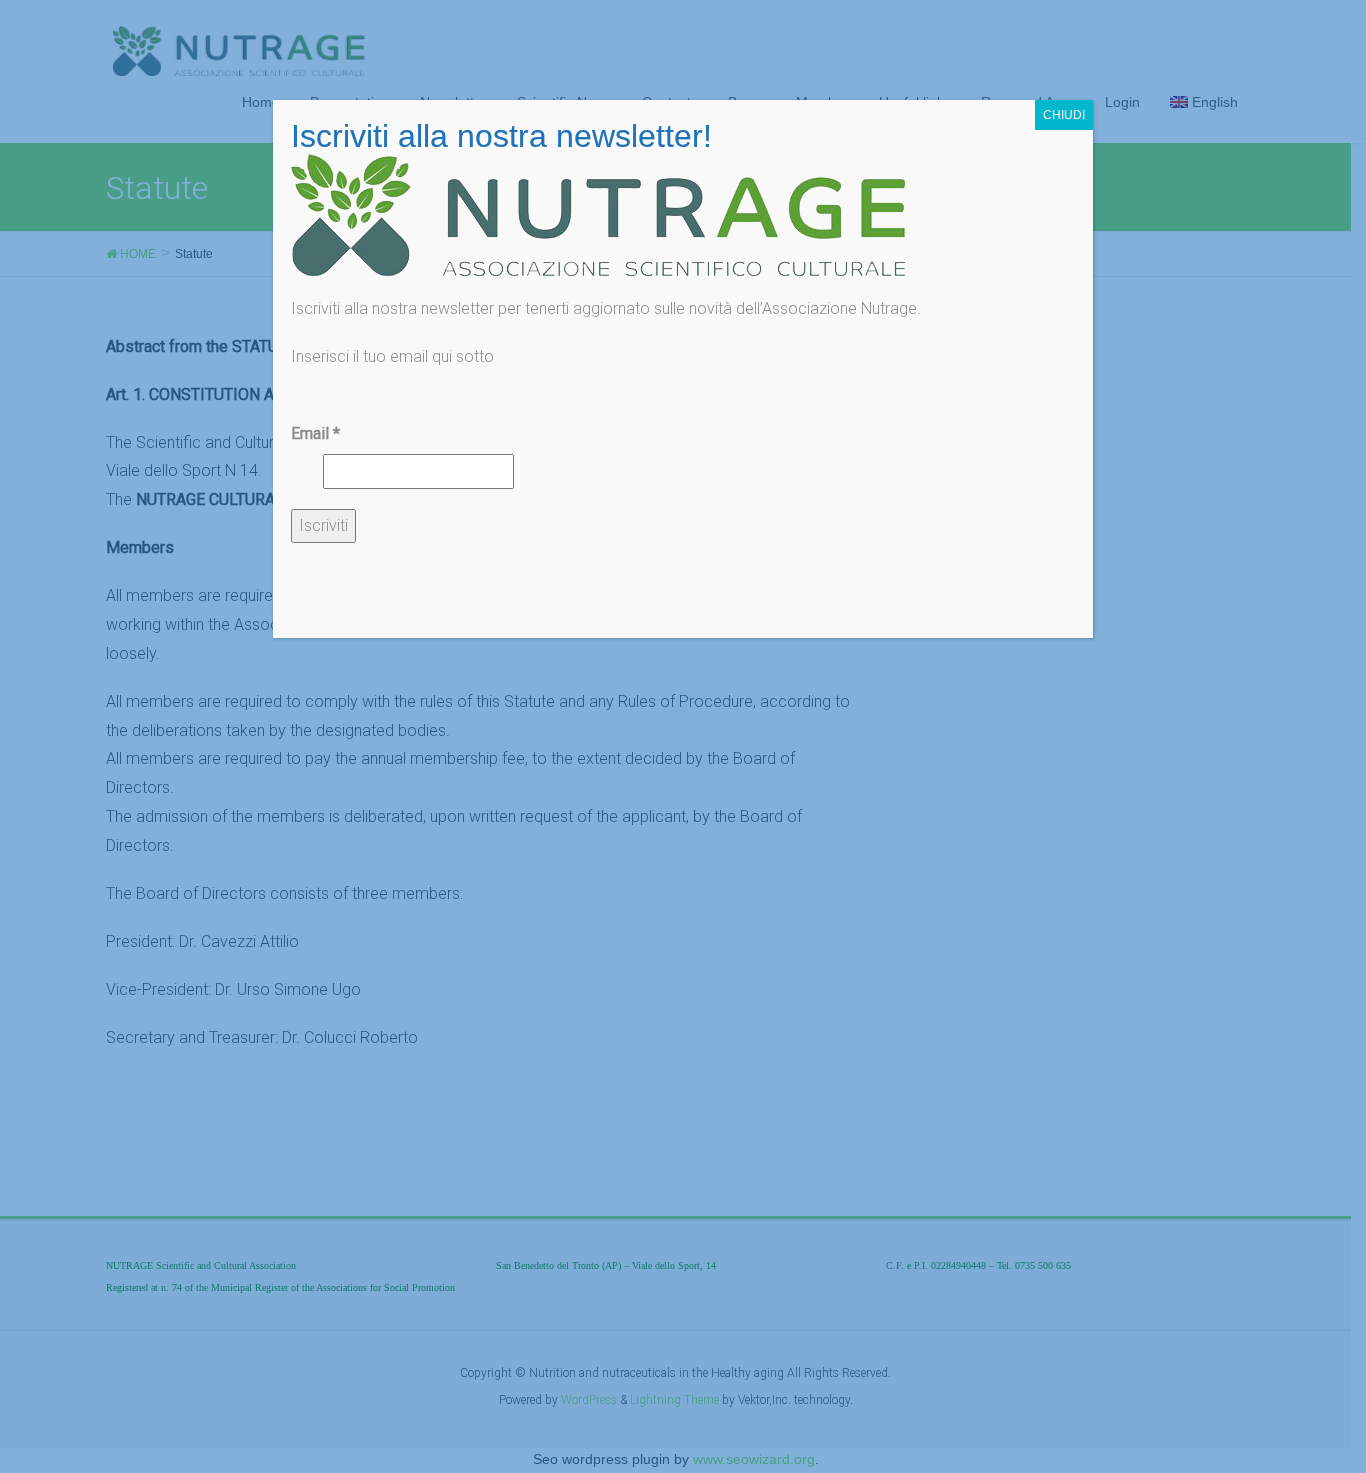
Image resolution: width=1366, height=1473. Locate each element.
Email (315, 433)
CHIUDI (1064, 115)
